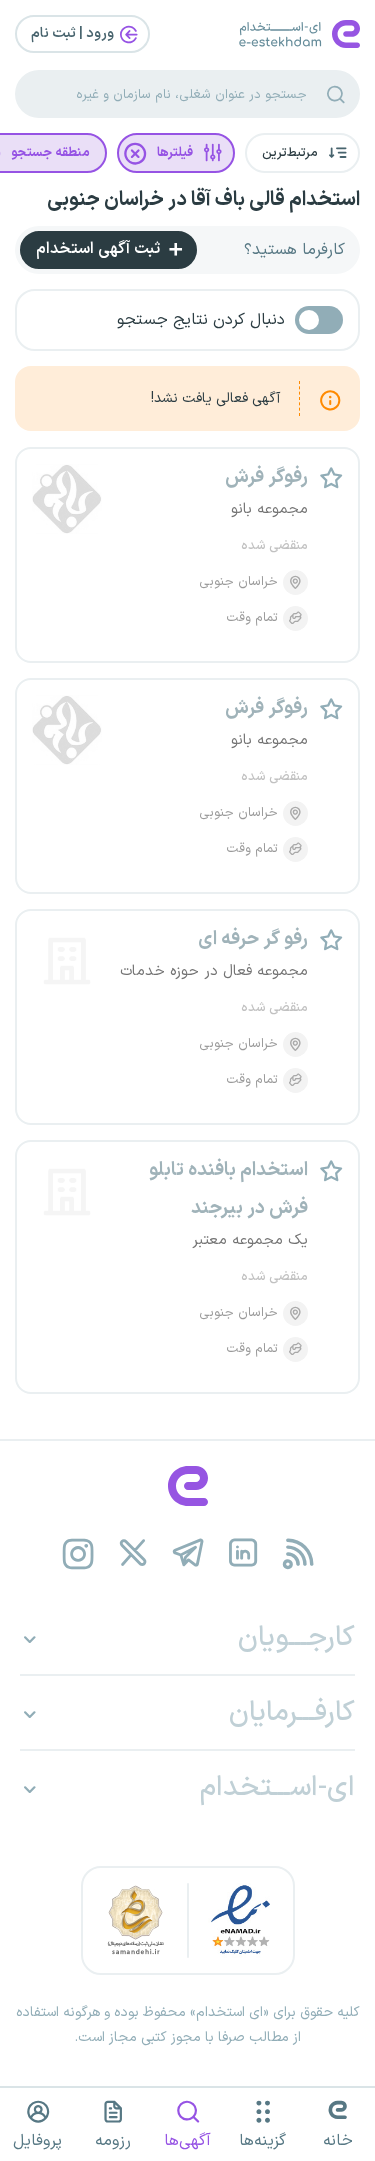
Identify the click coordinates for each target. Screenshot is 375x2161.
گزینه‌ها (262, 2141)
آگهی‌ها (187, 2141)
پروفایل (37, 2141)
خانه (338, 2141)
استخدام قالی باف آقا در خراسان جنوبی (203, 200)
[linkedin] (242, 1553)
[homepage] (187, 1486)
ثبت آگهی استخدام (100, 249)
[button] (302, 153)
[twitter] (132, 1553)
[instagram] (77, 1553)
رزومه (113, 2141)
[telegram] (187, 1553)
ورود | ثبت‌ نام (74, 33)
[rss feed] (297, 1553)
